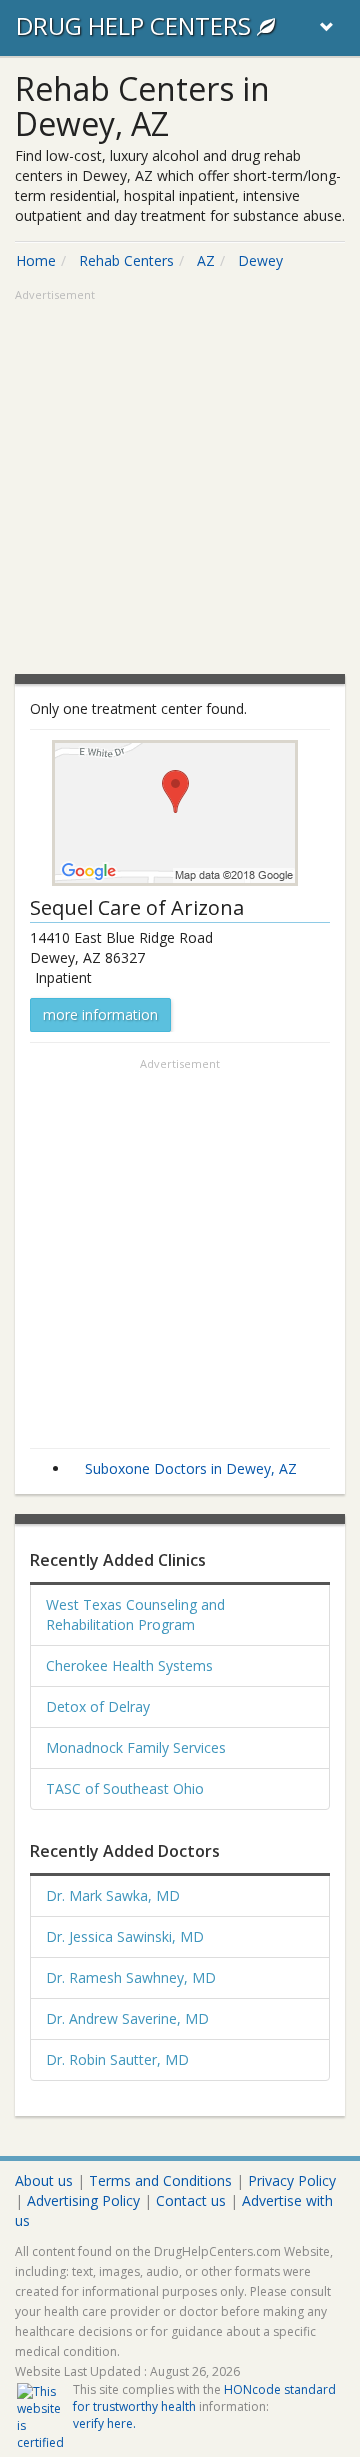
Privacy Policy (292, 2180)
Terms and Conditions (160, 2180)
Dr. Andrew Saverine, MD (127, 2018)
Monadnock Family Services (136, 1747)
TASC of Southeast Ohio (125, 1788)
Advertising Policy (83, 2200)
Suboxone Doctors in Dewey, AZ (191, 1468)
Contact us (191, 2200)
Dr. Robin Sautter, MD (117, 2059)
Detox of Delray (98, 1706)
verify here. (104, 2423)
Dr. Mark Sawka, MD (113, 1895)
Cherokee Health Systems (129, 1665)
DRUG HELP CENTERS (136, 25)
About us (44, 2180)
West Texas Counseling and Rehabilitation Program (135, 1614)
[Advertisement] (180, 484)
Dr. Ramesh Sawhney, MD (131, 1977)
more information (100, 1014)
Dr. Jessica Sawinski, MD (125, 1936)
